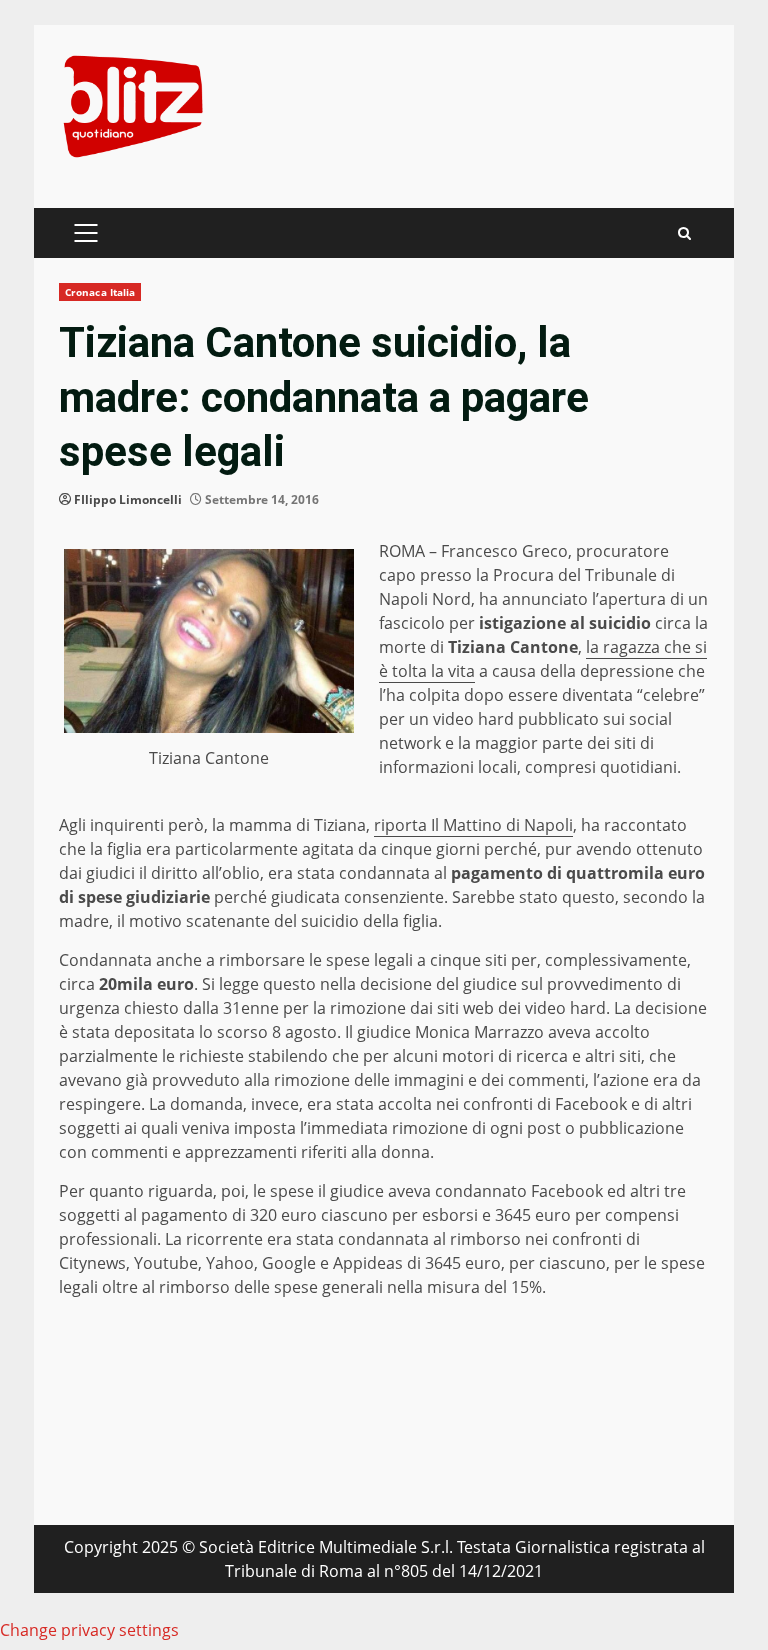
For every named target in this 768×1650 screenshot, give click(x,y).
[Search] (684, 233)
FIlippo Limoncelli (128, 499)
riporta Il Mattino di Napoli (473, 825)
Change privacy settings (89, 1630)
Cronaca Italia (100, 292)
